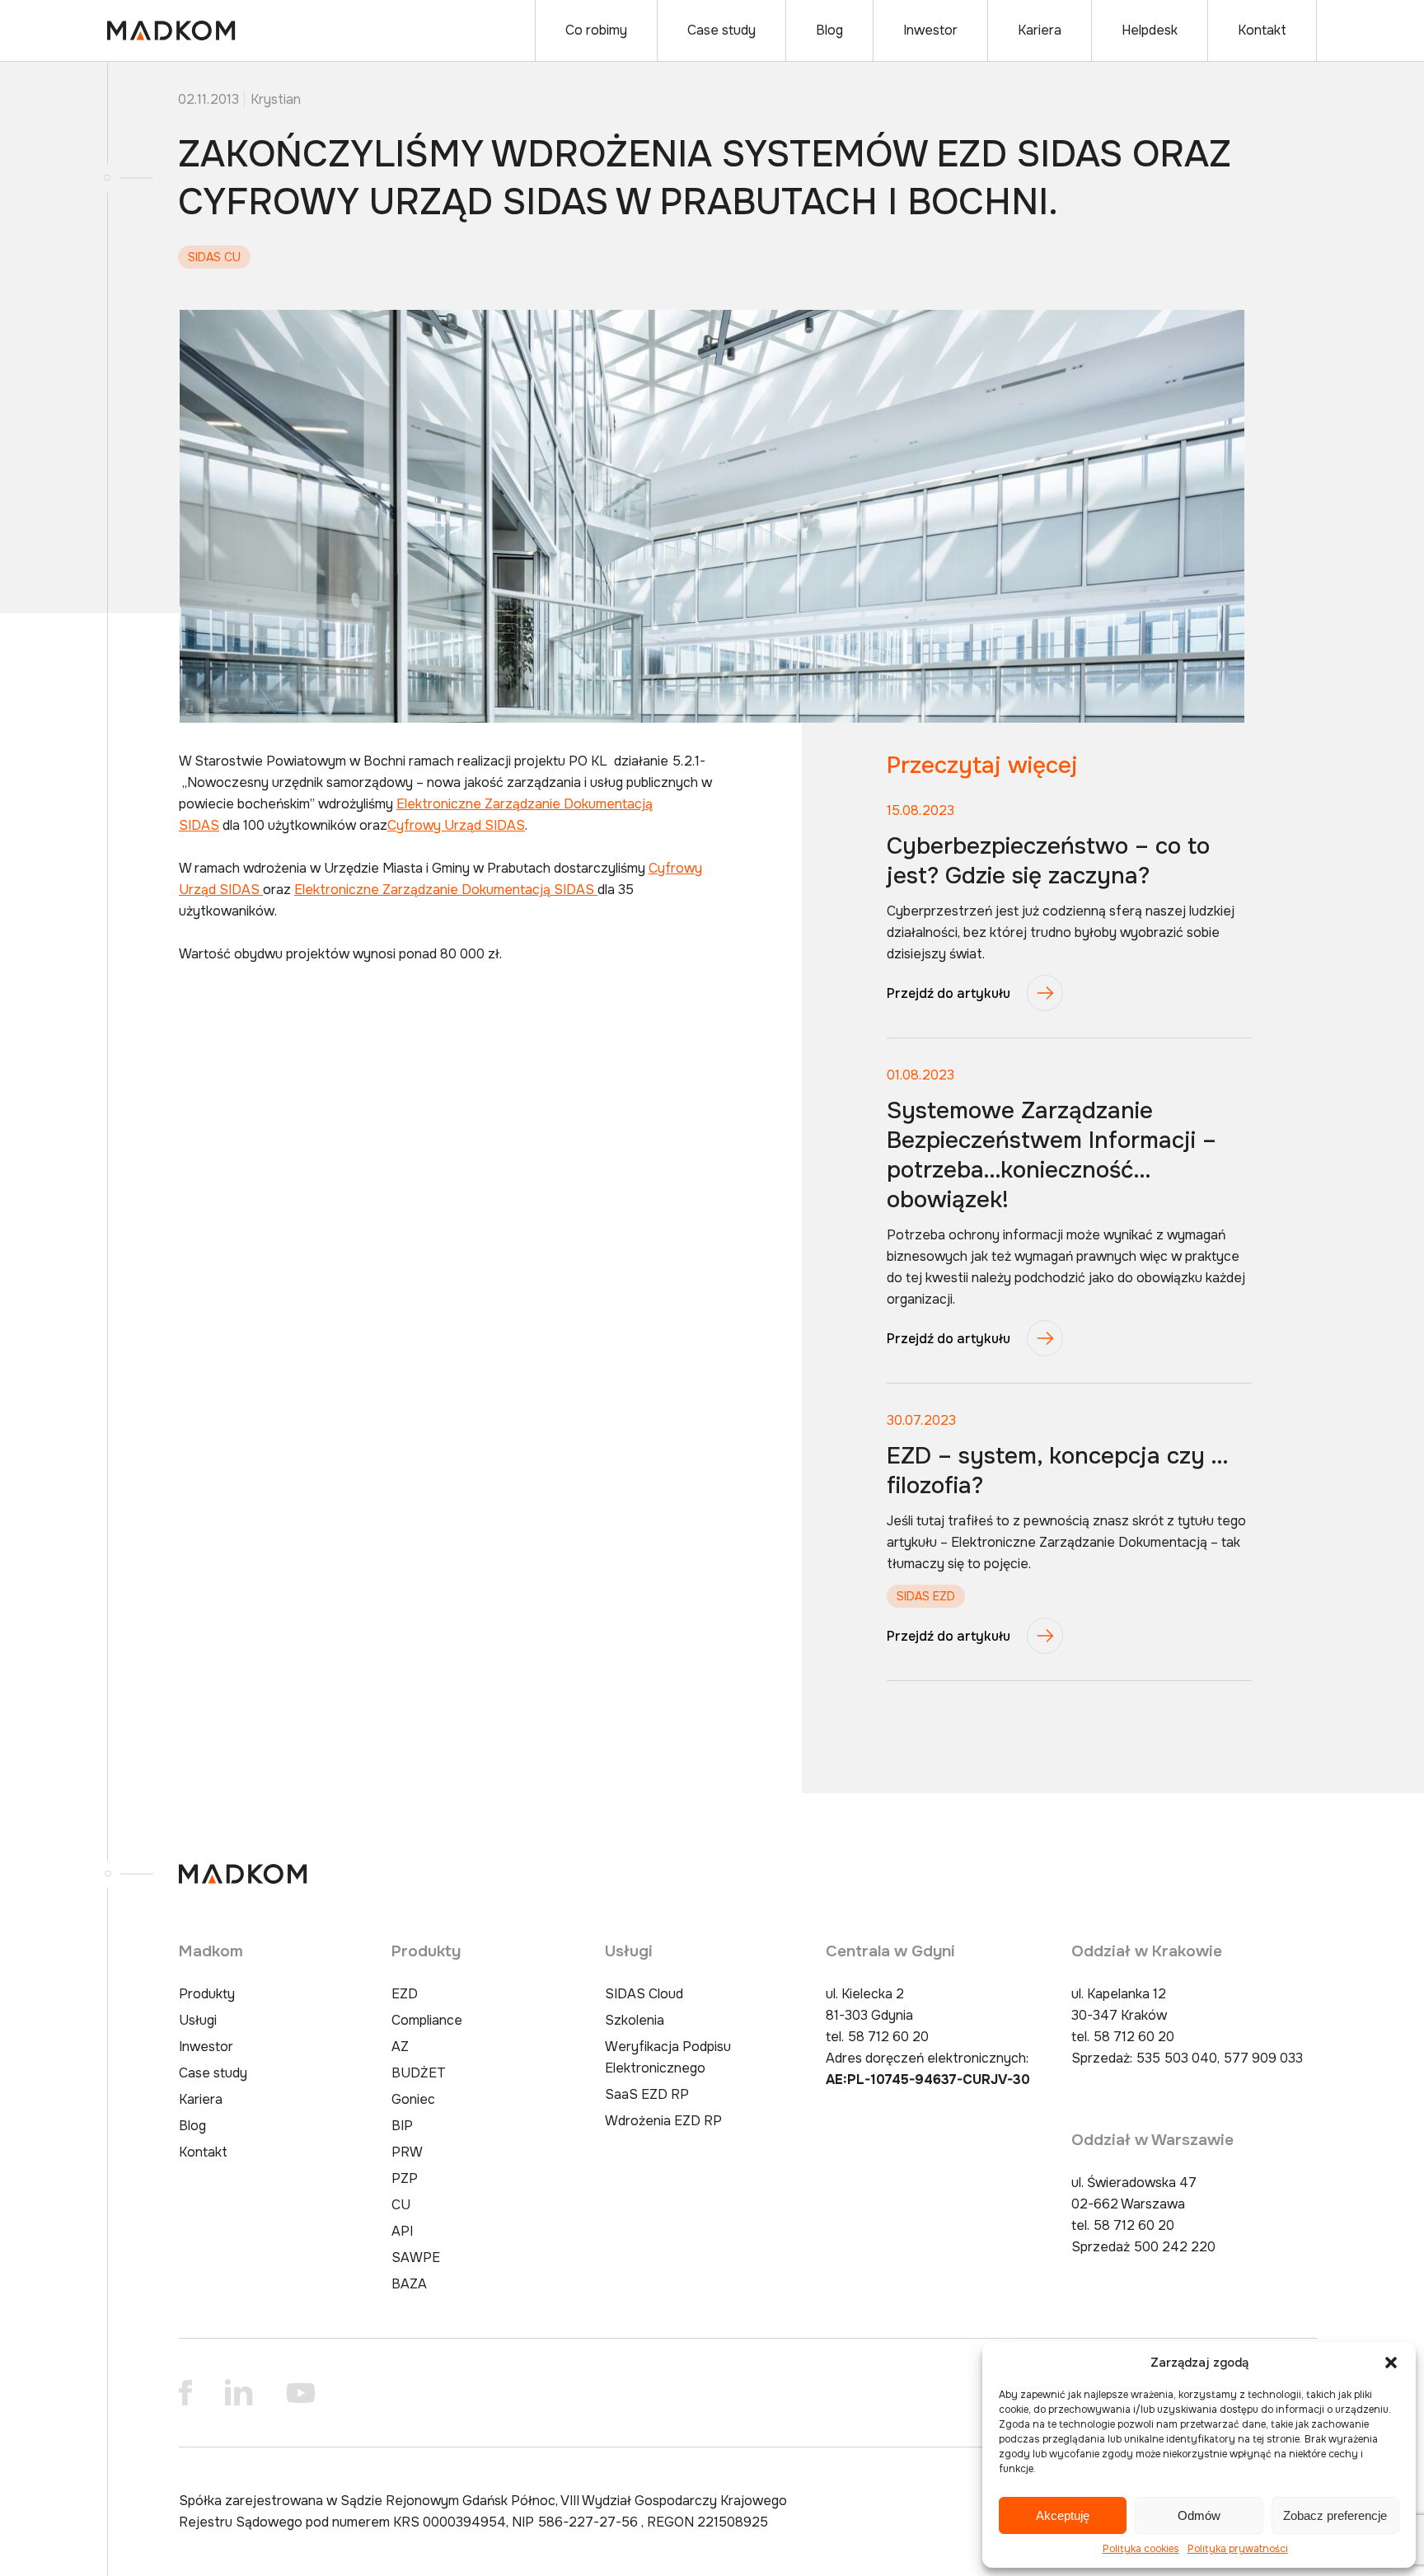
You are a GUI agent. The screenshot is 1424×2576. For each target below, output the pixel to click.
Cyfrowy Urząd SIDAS (456, 825)
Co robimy (596, 30)
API (402, 2231)
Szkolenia (635, 2020)
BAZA (409, 2284)
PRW (407, 2152)
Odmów (1199, 2515)
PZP (405, 2178)
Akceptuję (1063, 2515)
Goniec (413, 2099)
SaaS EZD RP (647, 2094)
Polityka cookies (1141, 2549)
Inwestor (930, 30)
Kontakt (1262, 30)
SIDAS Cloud (644, 1994)
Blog (829, 30)
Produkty (207, 1994)
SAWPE (416, 2258)
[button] (1391, 2363)
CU (401, 2205)
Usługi (198, 2020)
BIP (402, 2126)
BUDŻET (419, 2073)
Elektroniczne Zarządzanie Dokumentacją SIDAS (446, 890)
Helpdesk (1150, 30)
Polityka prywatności (1238, 2549)
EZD (405, 1994)
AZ (400, 2047)
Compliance (427, 2020)
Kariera (1040, 30)
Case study (721, 30)
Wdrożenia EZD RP (663, 2121)
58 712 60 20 (888, 2037)
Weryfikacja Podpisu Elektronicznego (668, 2057)
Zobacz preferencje (1335, 2515)
